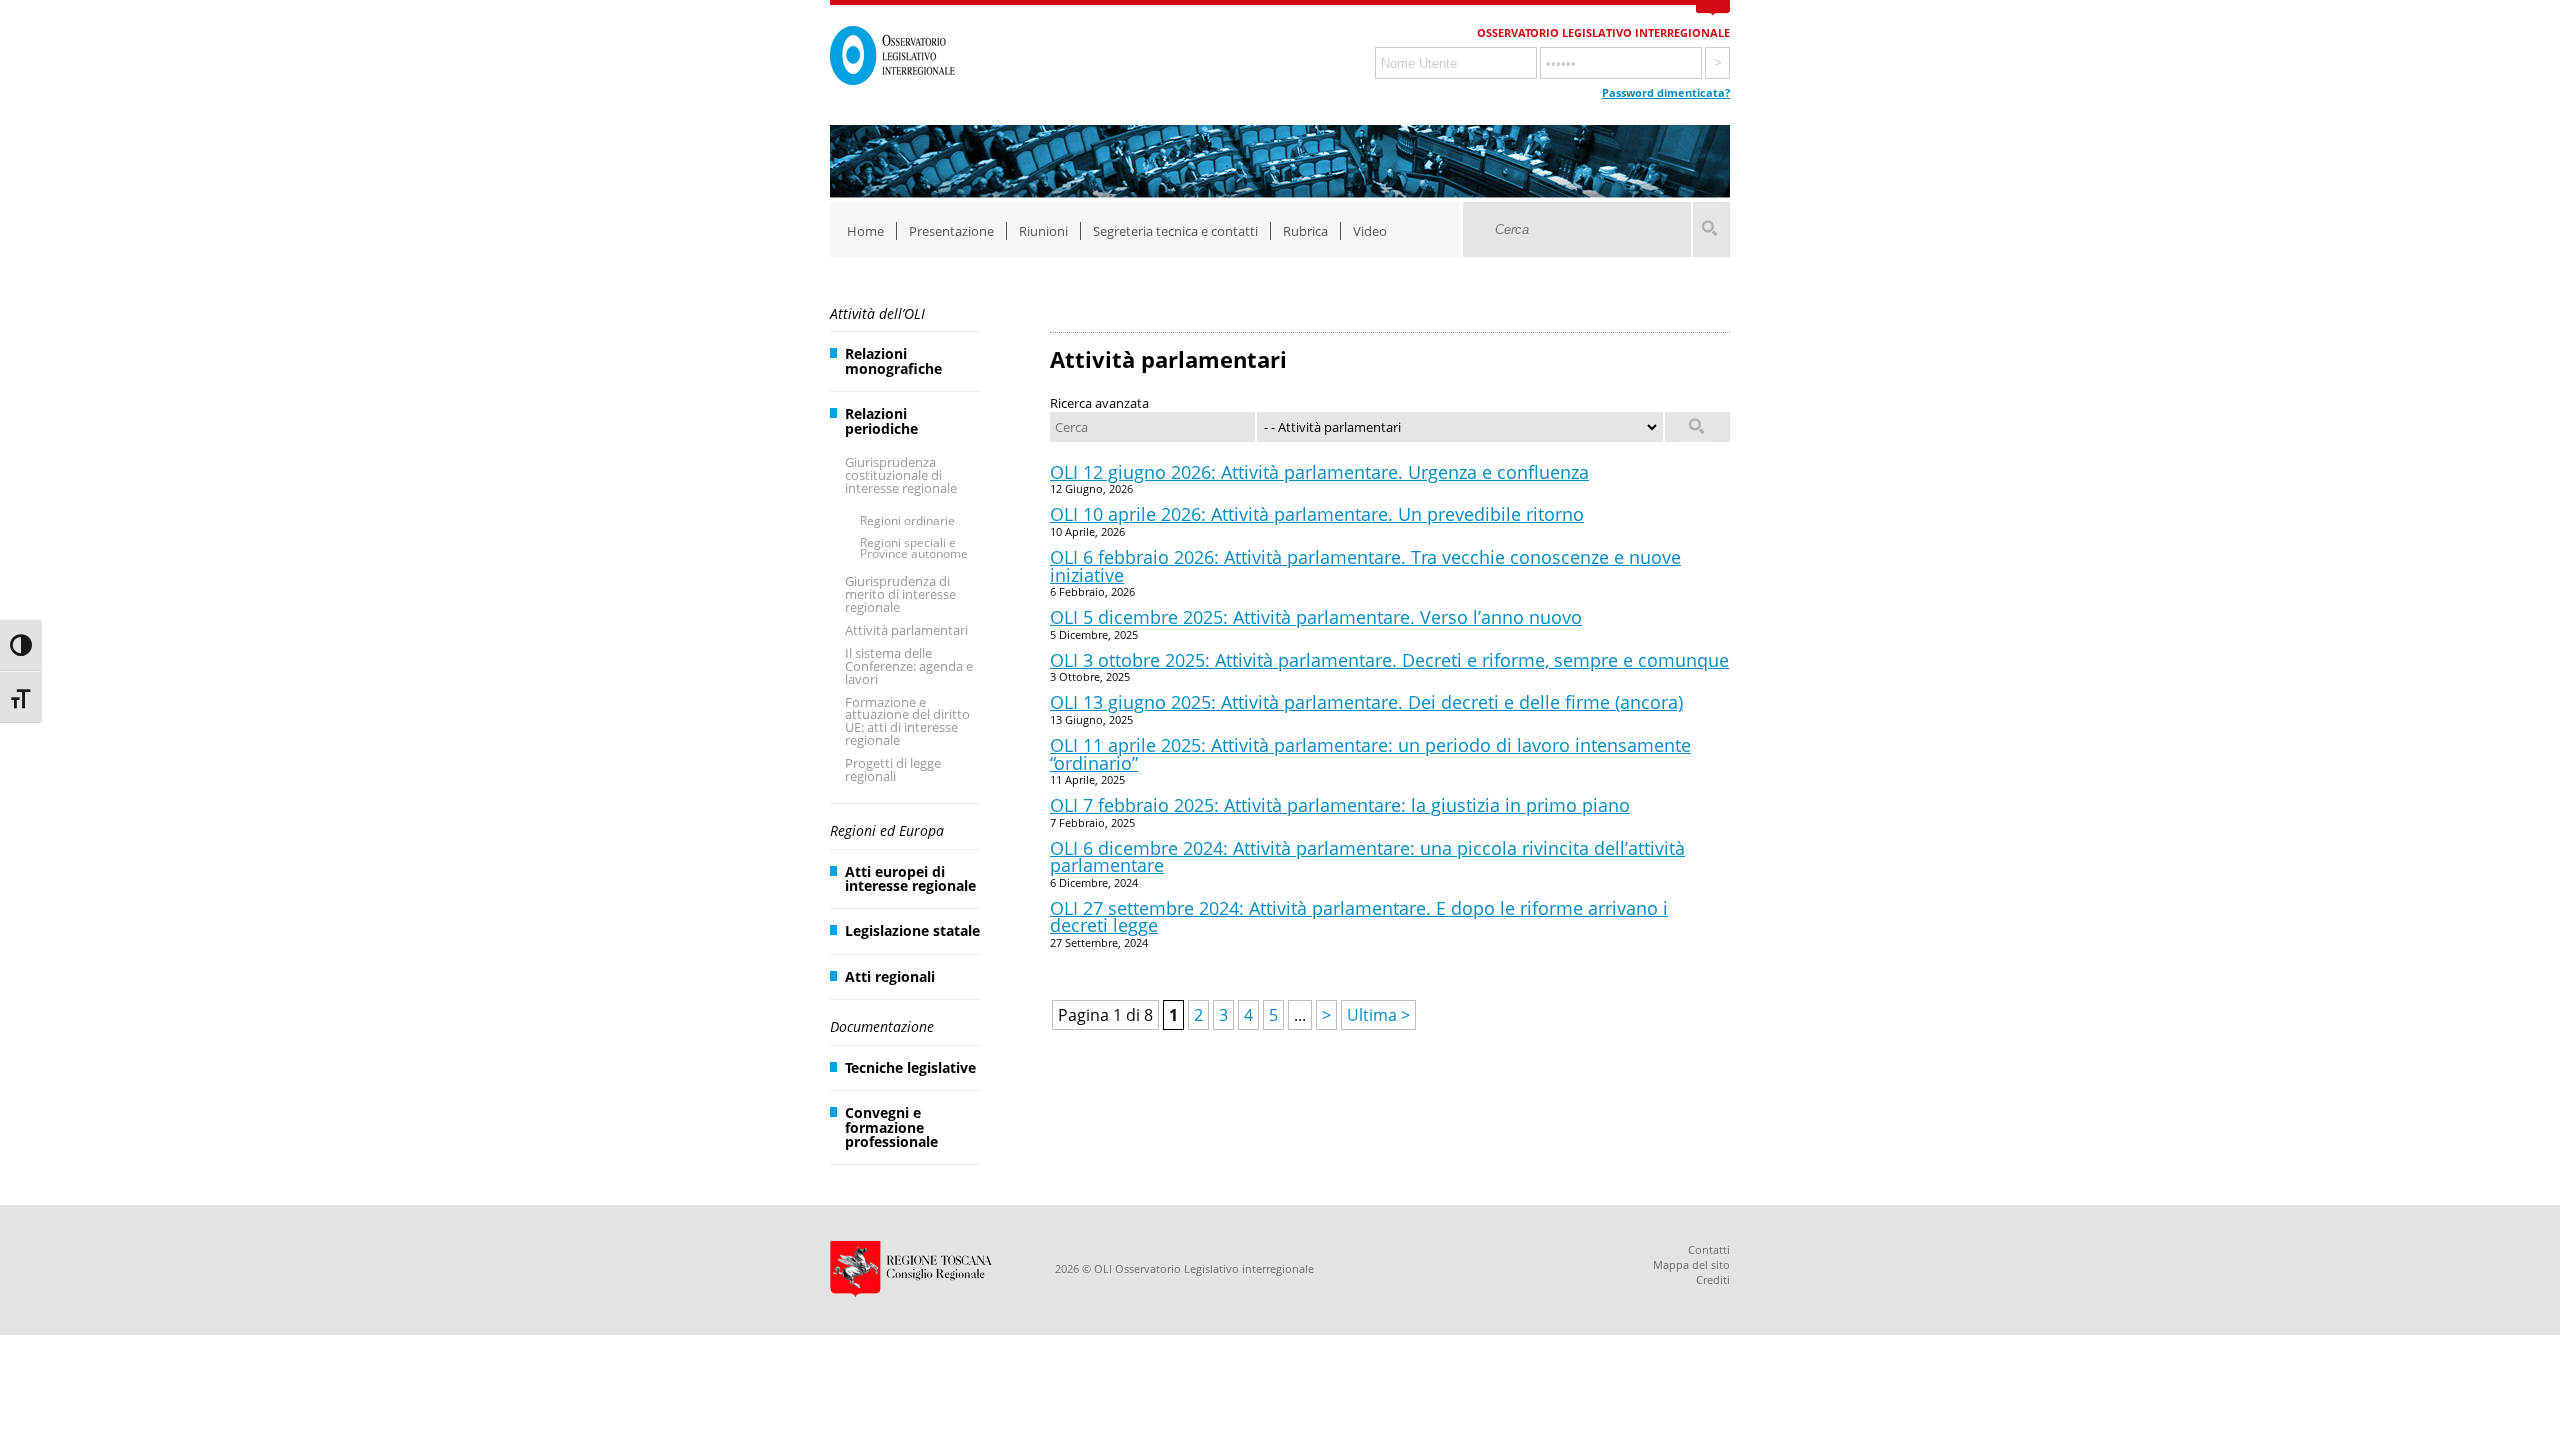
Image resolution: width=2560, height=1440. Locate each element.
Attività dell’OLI (877, 313)
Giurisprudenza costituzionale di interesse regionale (901, 475)
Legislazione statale (912, 930)
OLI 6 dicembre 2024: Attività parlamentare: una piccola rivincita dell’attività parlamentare (1367, 857)
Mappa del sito (1691, 1264)
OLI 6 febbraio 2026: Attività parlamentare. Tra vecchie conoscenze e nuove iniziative (1365, 566)
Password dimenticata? (1666, 92)
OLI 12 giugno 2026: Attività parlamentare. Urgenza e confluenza (1319, 472)
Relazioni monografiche (893, 360)
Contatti (1709, 1249)
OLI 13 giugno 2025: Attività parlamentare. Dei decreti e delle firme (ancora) (1366, 702)
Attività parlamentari (906, 630)
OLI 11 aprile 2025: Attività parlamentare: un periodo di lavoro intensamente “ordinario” (1370, 754)
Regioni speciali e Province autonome (914, 548)
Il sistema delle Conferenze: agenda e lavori (909, 666)
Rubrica (1305, 231)
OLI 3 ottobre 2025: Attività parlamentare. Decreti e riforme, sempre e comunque (1389, 660)
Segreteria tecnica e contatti (1175, 231)
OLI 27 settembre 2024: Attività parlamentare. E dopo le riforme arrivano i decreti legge (1359, 917)
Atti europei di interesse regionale (910, 878)
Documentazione (882, 1026)
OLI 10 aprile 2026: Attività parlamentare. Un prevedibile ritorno (1317, 514)
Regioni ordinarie (907, 520)
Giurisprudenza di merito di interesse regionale (900, 594)
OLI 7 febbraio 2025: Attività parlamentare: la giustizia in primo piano (1340, 805)
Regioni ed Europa (887, 830)
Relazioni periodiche (881, 420)
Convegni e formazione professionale (891, 1127)
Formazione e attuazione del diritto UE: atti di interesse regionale (907, 721)
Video (1370, 231)
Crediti (1713, 1279)
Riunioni (1043, 231)
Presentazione (951, 231)
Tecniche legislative (910, 1067)
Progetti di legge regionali (893, 769)
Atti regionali (890, 976)
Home (865, 231)
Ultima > (1378, 1015)
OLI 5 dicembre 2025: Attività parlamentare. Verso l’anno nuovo (1316, 617)
